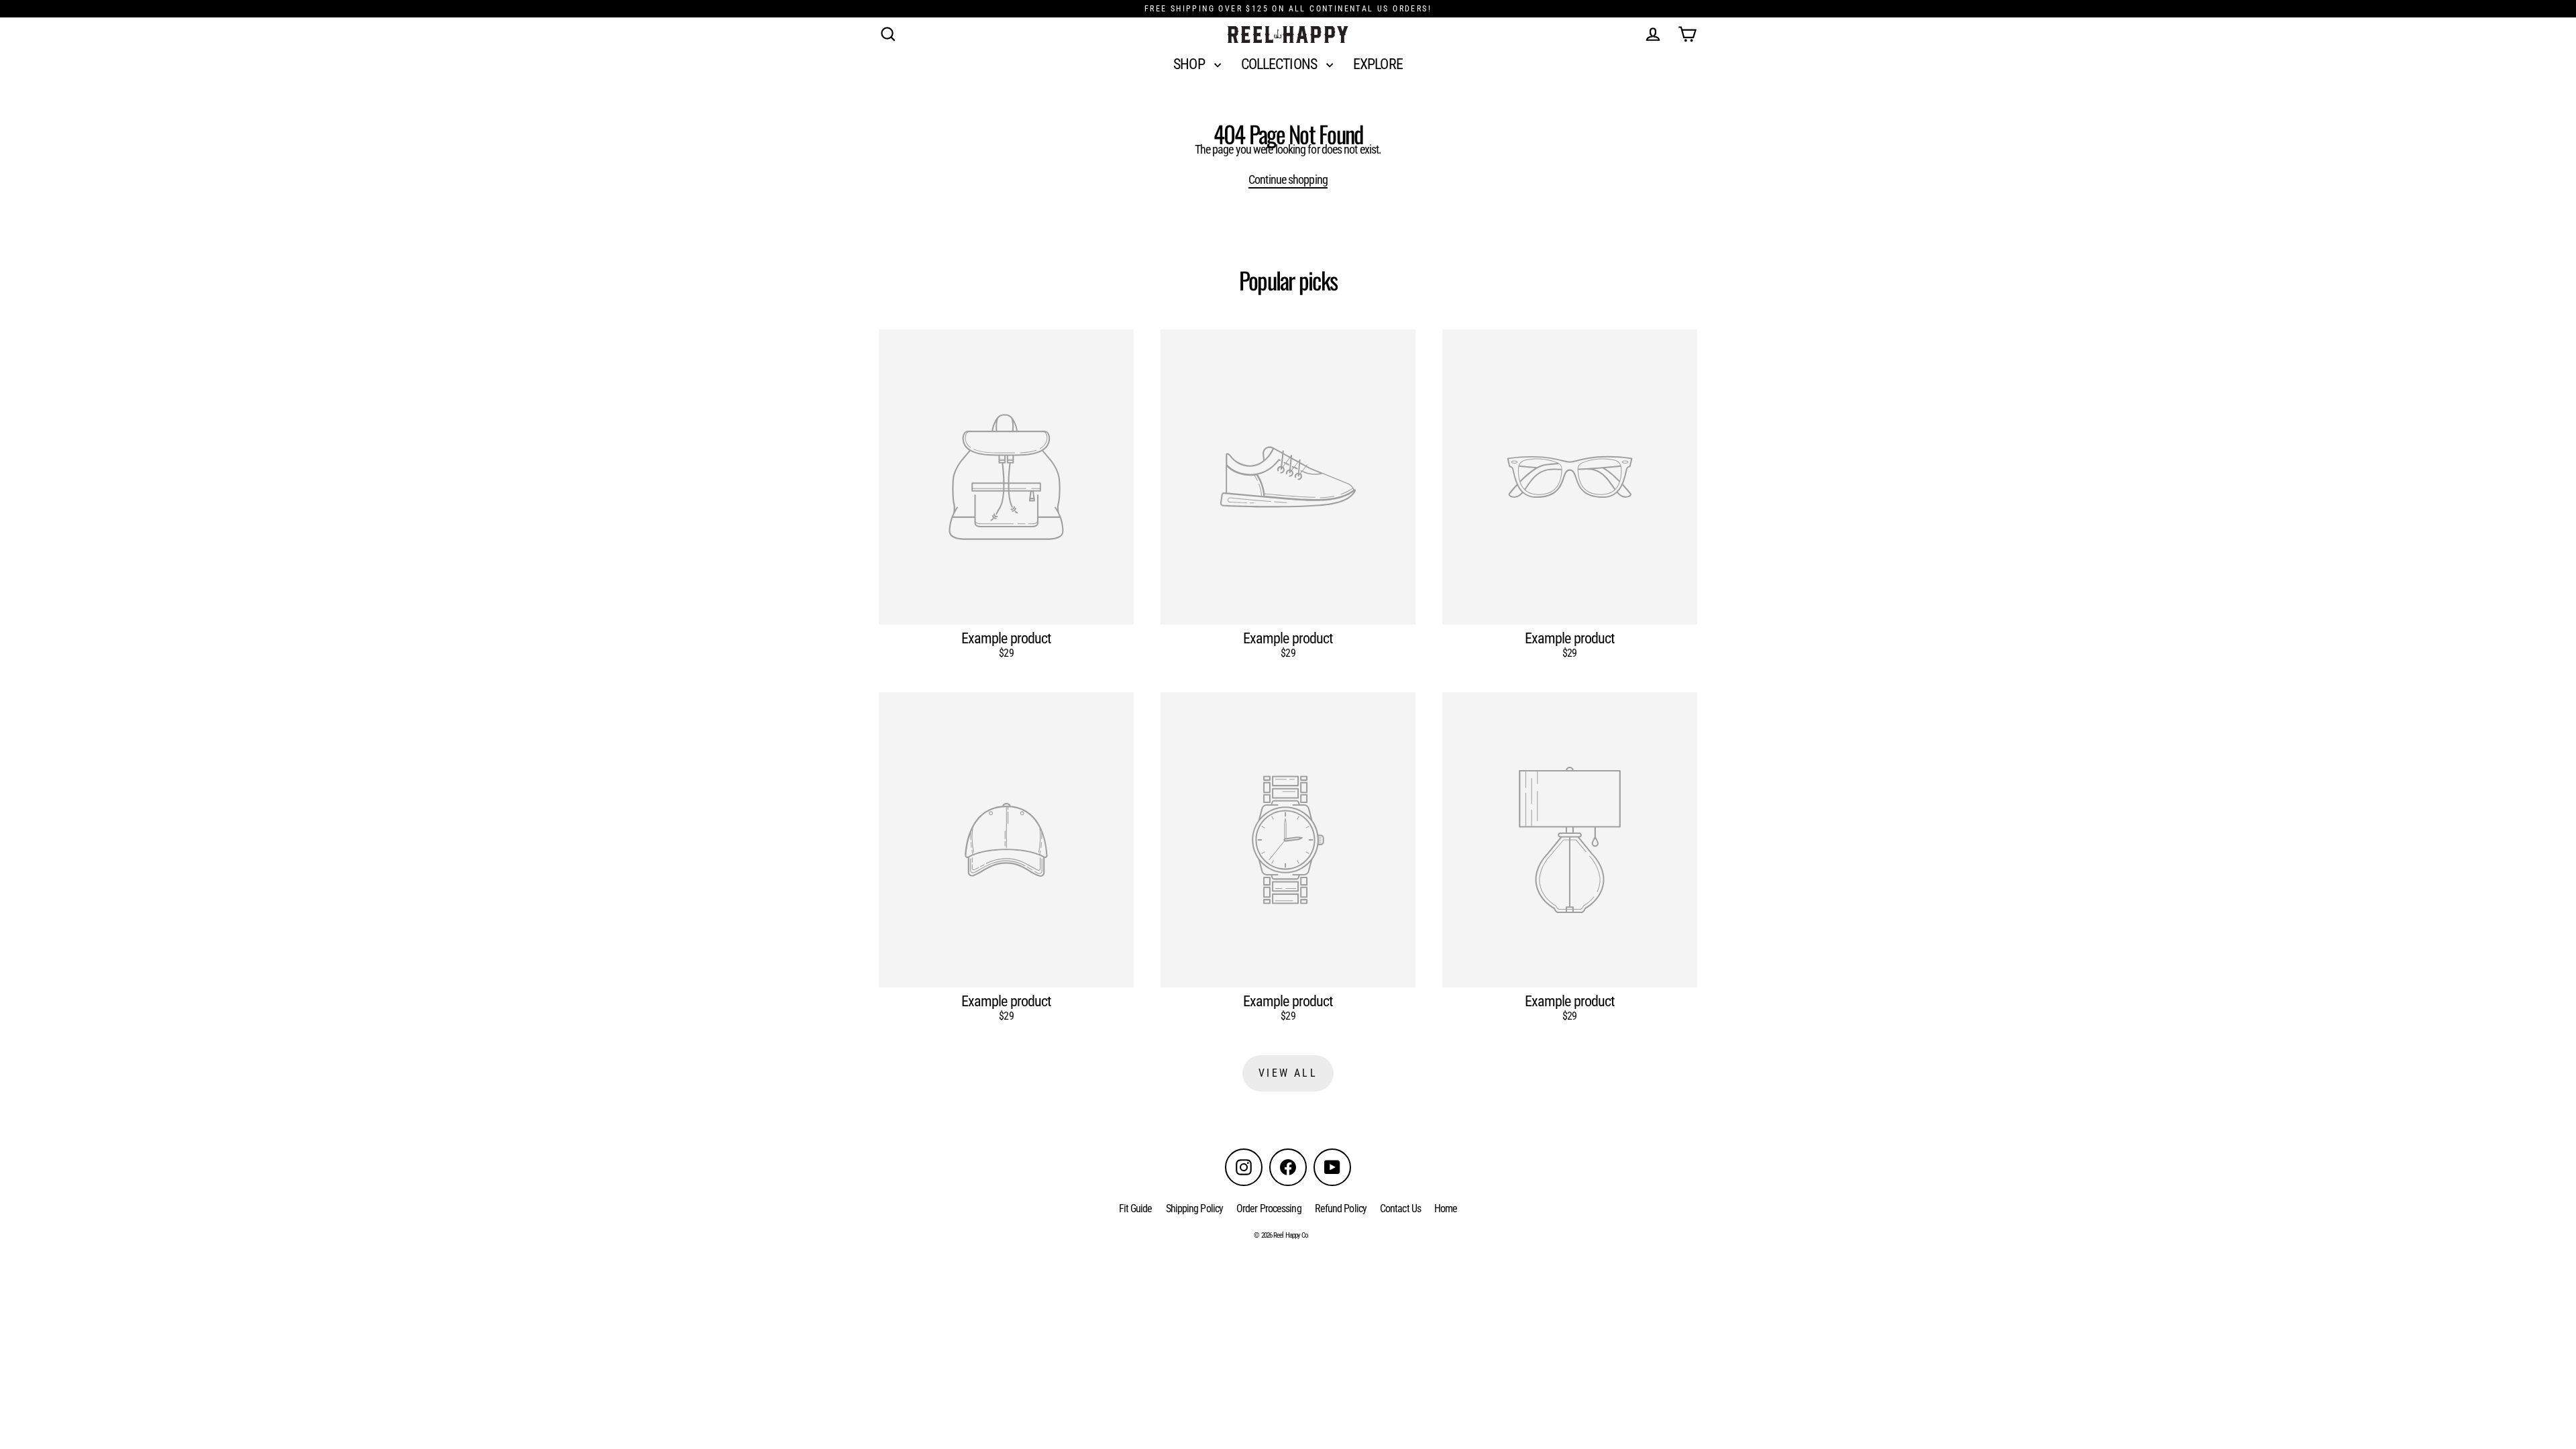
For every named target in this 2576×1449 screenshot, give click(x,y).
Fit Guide (1136, 1209)
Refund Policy (1341, 1209)
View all (1288, 1073)
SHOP (1190, 64)
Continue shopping (1288, 179)
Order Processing (1269, 1209)
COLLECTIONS (1280, 64)
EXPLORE (1378, 64)
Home (1446, 1209)
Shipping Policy (1195, 1209)
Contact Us (1400, 1209)
